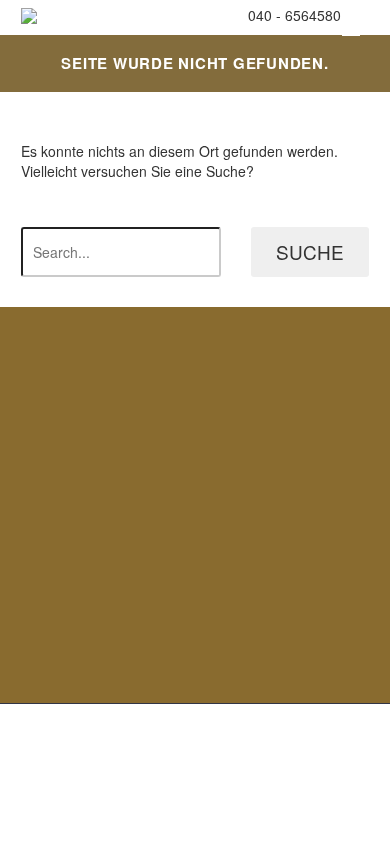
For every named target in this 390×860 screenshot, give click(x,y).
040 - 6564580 (294, 15)
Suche (310, 251)
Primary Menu (351, 30)
